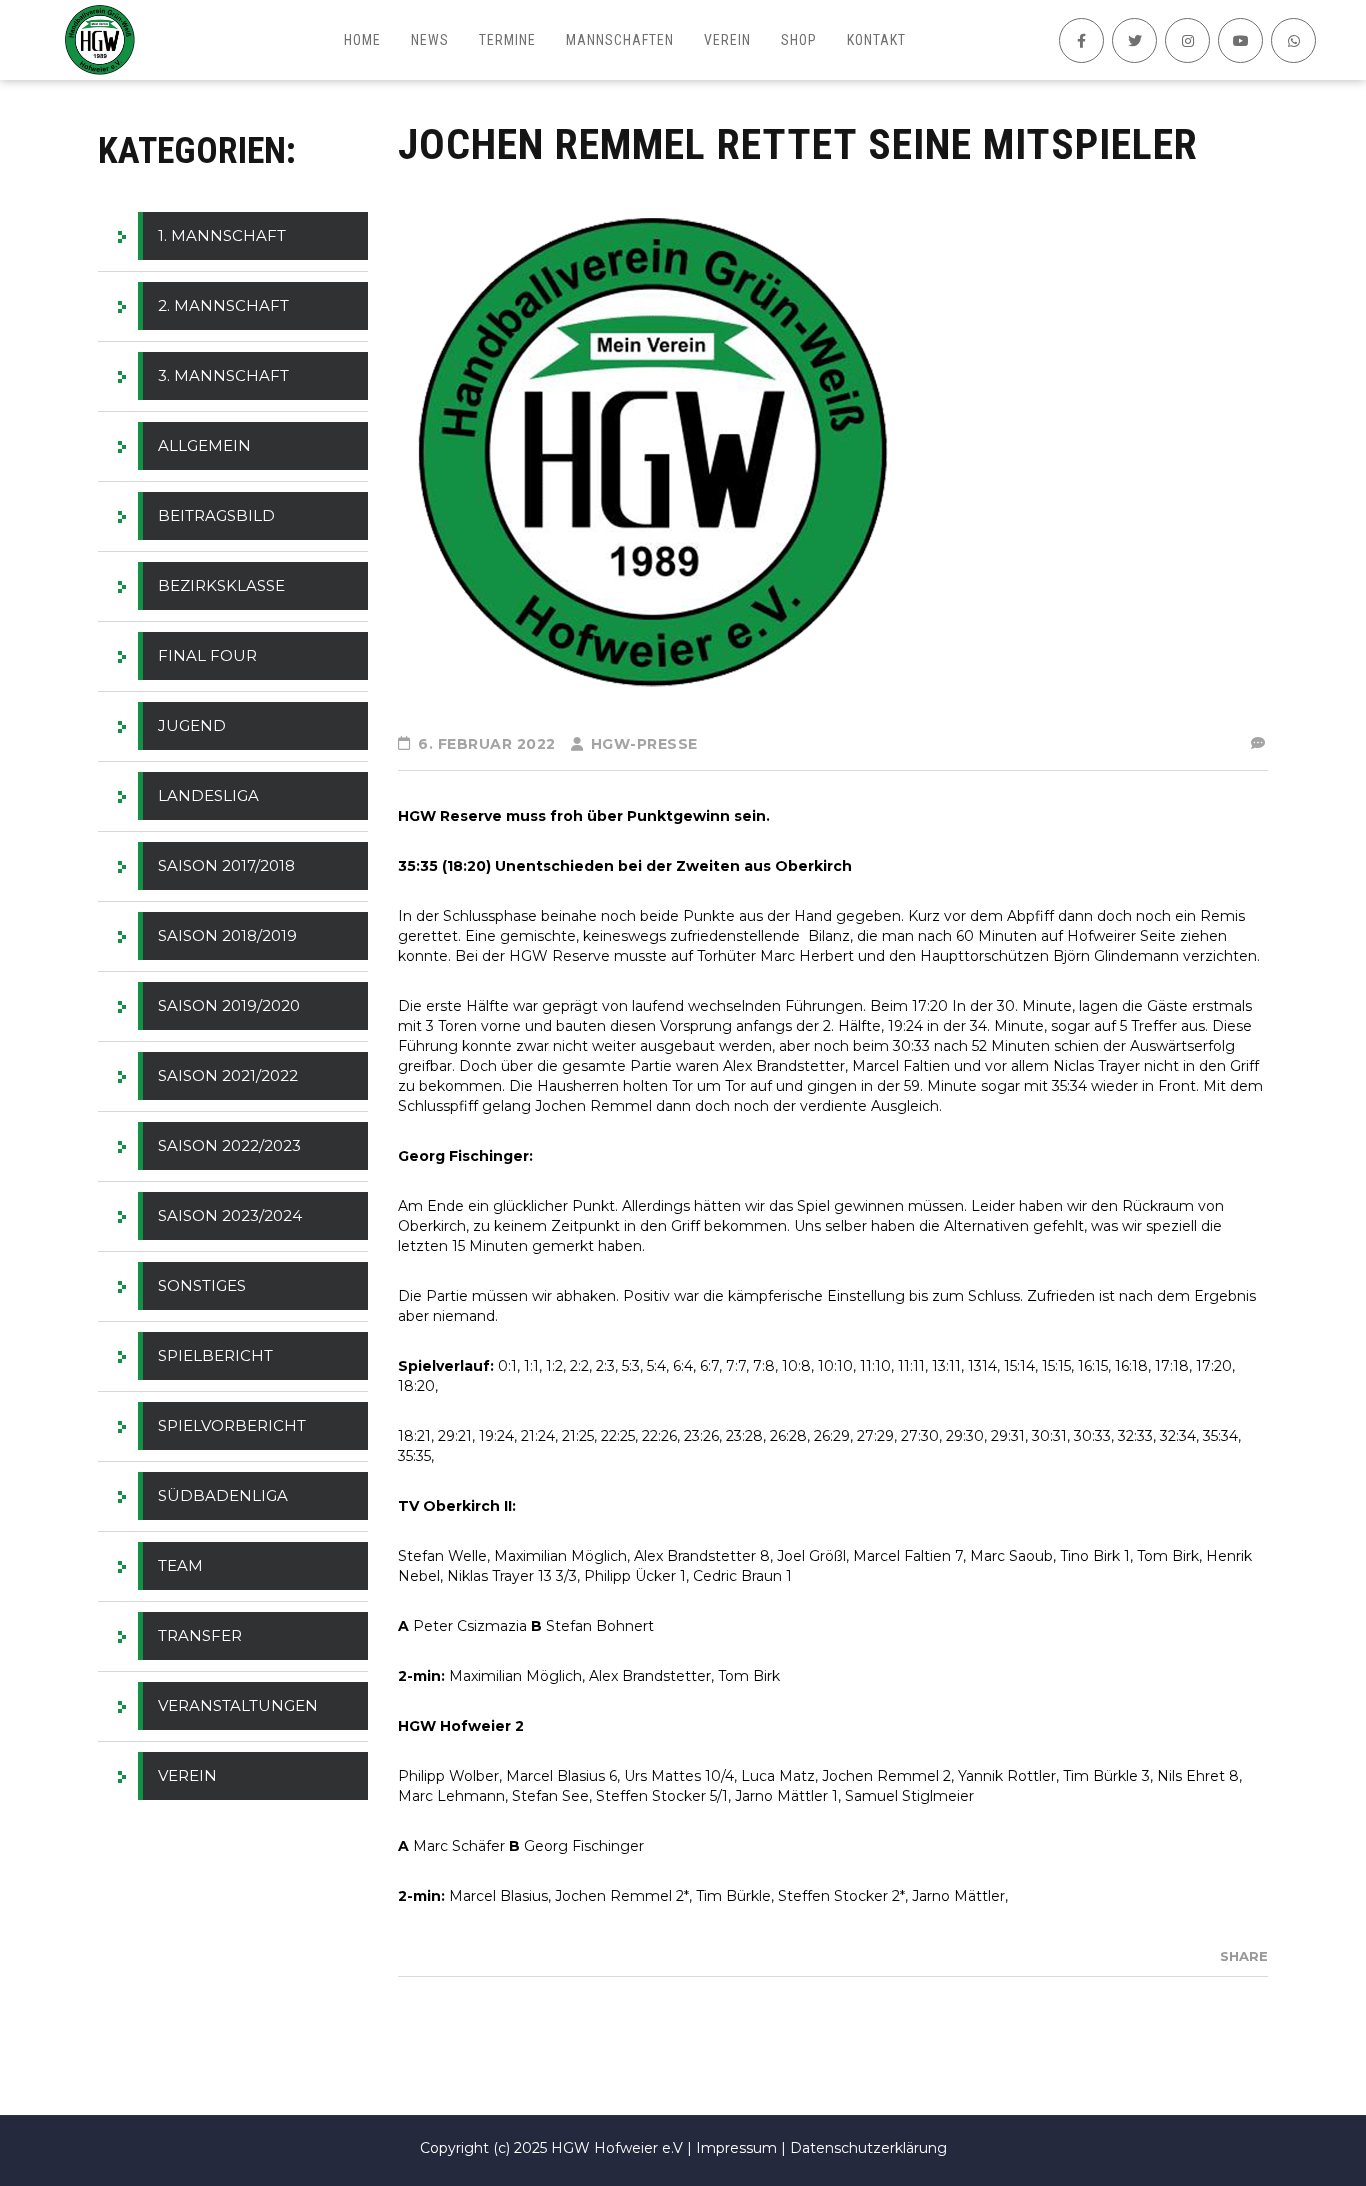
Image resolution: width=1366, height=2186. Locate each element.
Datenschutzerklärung (868, 2148)
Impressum (736, 2148)
